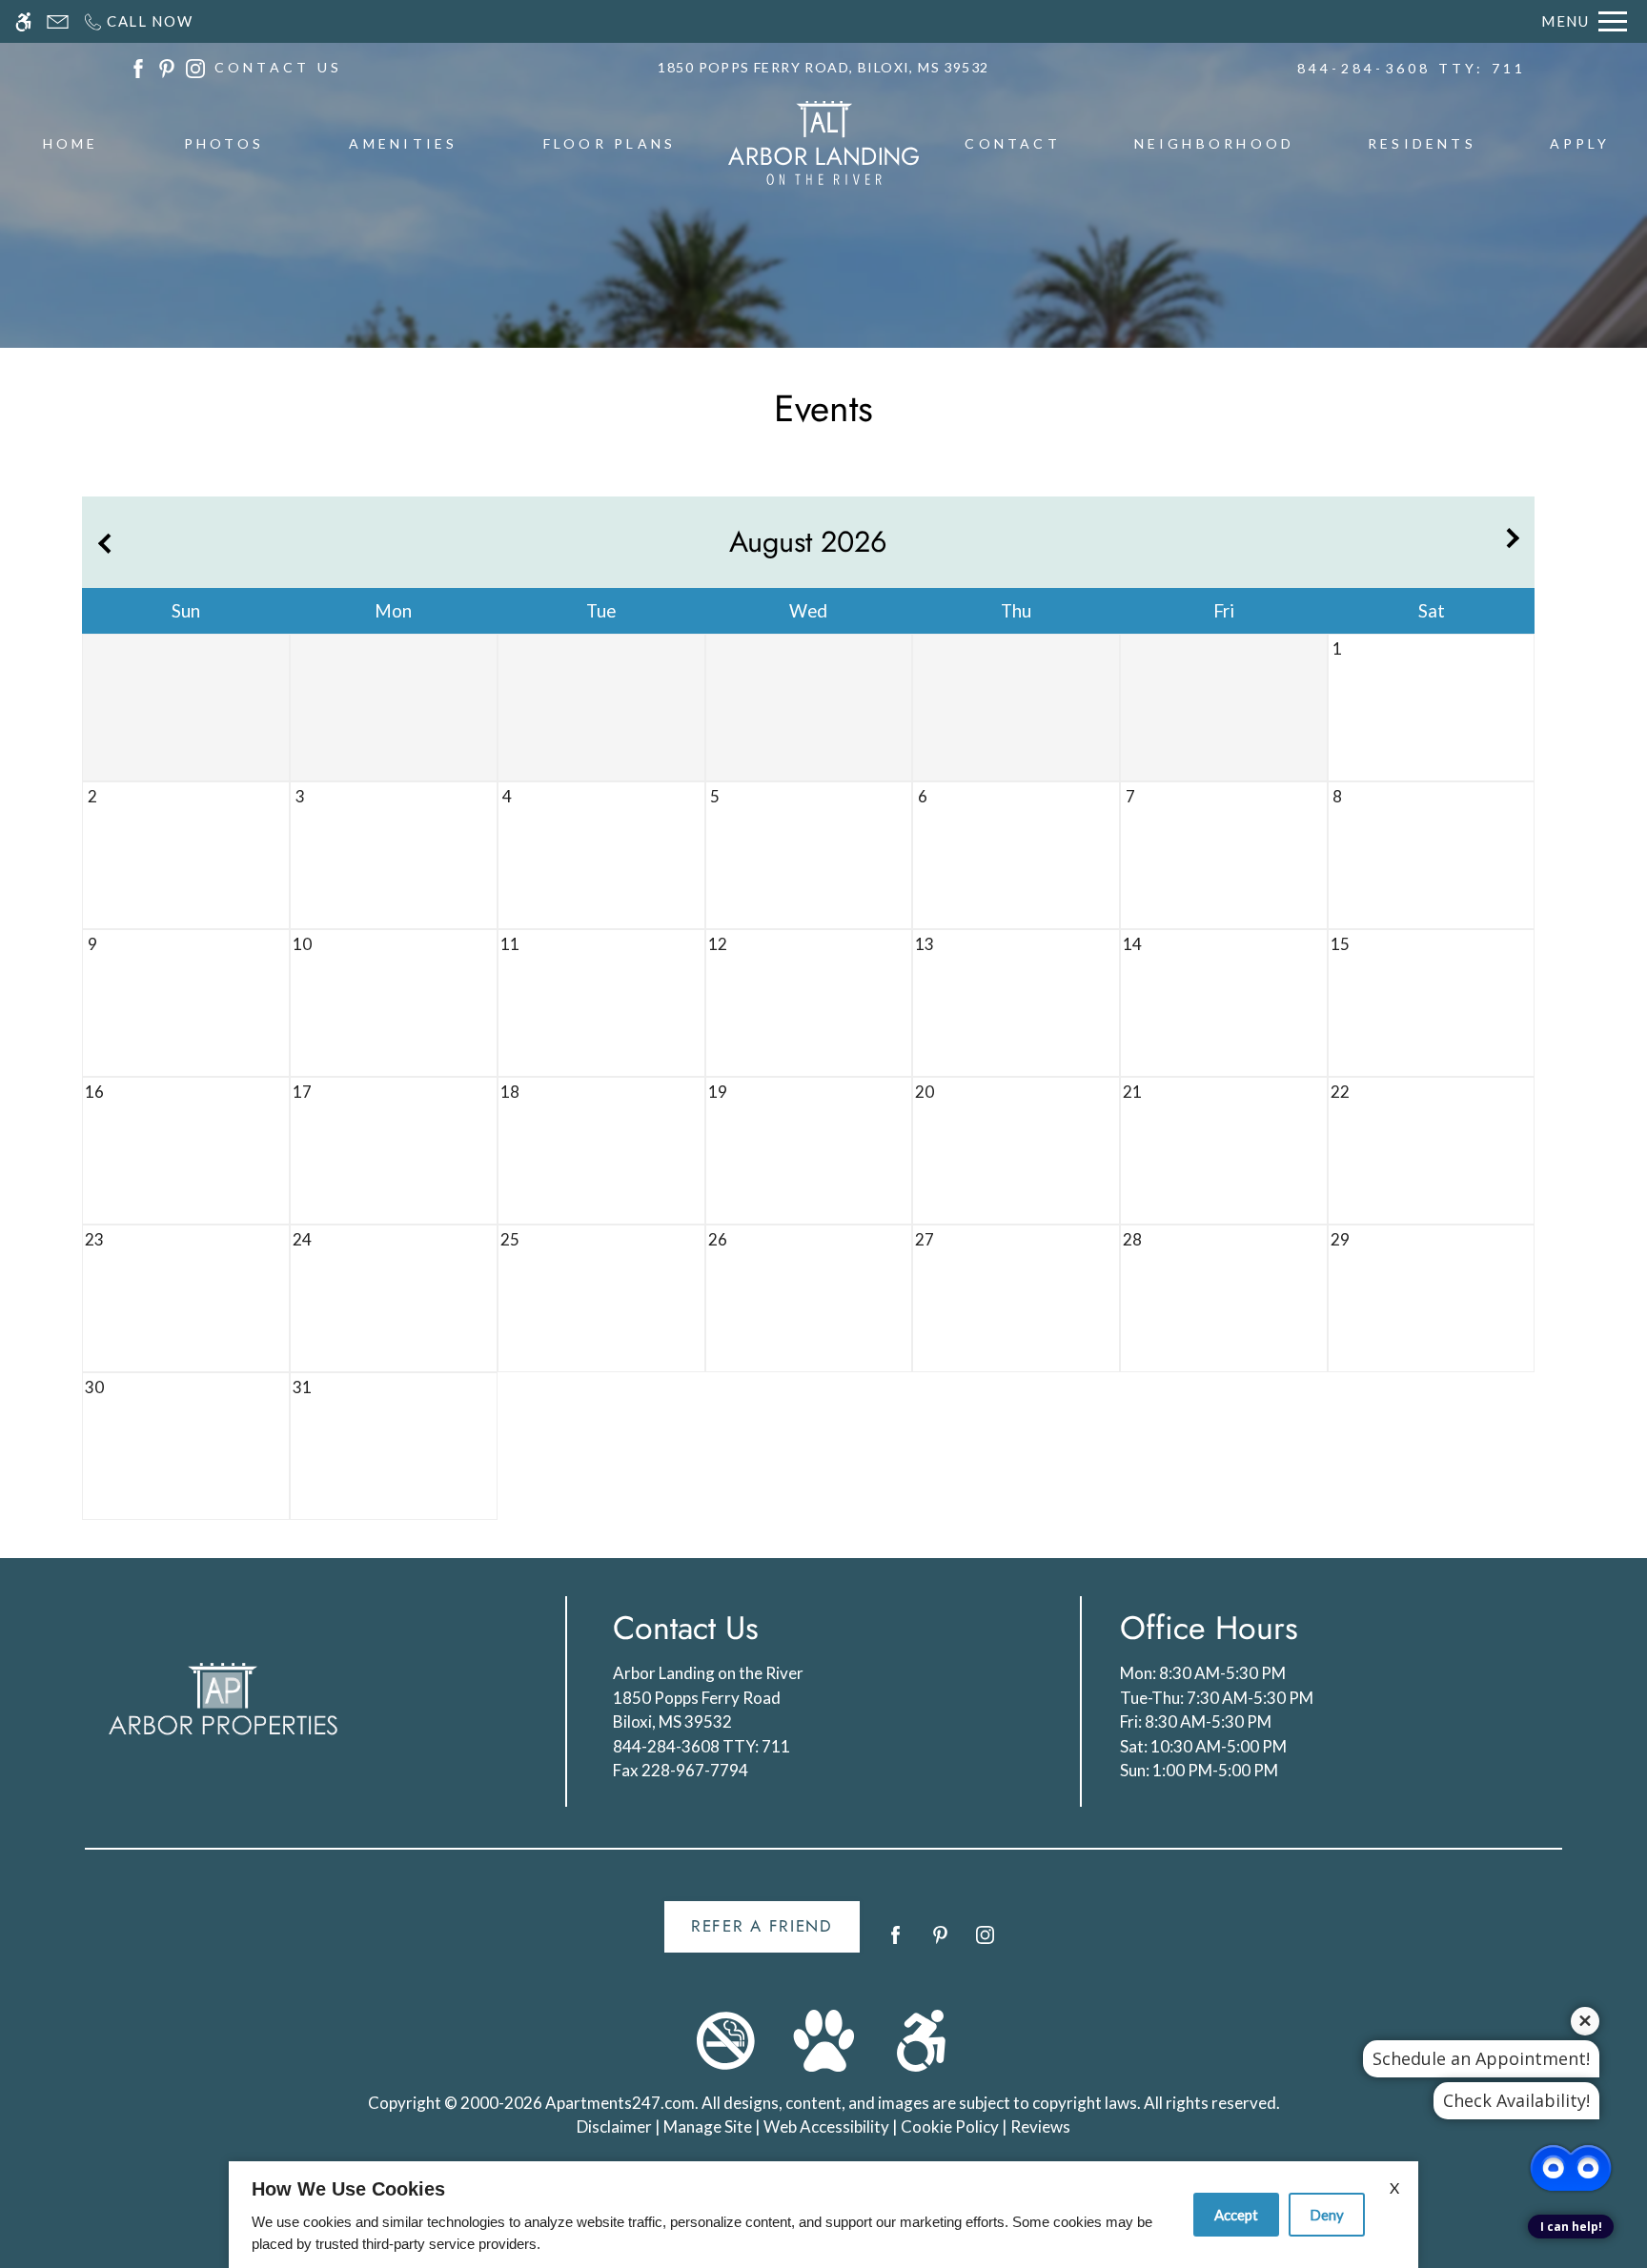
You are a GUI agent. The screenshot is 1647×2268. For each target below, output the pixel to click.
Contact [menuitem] (1013, 143)
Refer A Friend (762, 1926)
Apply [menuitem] (1580, 143)
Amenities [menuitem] (403, 143)
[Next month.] (1515, 542)
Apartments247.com (620, 2103)
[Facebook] (895, 1943)
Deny (1327, 2215)
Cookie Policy (950, 2126)
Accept (1236, 2215)
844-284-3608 (1412, 68)
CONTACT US (278, 67)
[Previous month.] (101, 542)
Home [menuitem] (71, 143)
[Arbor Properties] (223, 1699)
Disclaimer (614, 2126)
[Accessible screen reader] (23, 21)
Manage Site (708, 2126)
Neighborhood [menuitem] (1215, 143)
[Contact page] (58, 21)
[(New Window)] (138, 66)
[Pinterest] (940, 1943)
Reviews (1040, 2126)
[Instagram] (985, 1943)
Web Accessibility (826, 2126)
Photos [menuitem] (224, 143)
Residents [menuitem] (1422, 143)
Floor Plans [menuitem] (610, 143)
